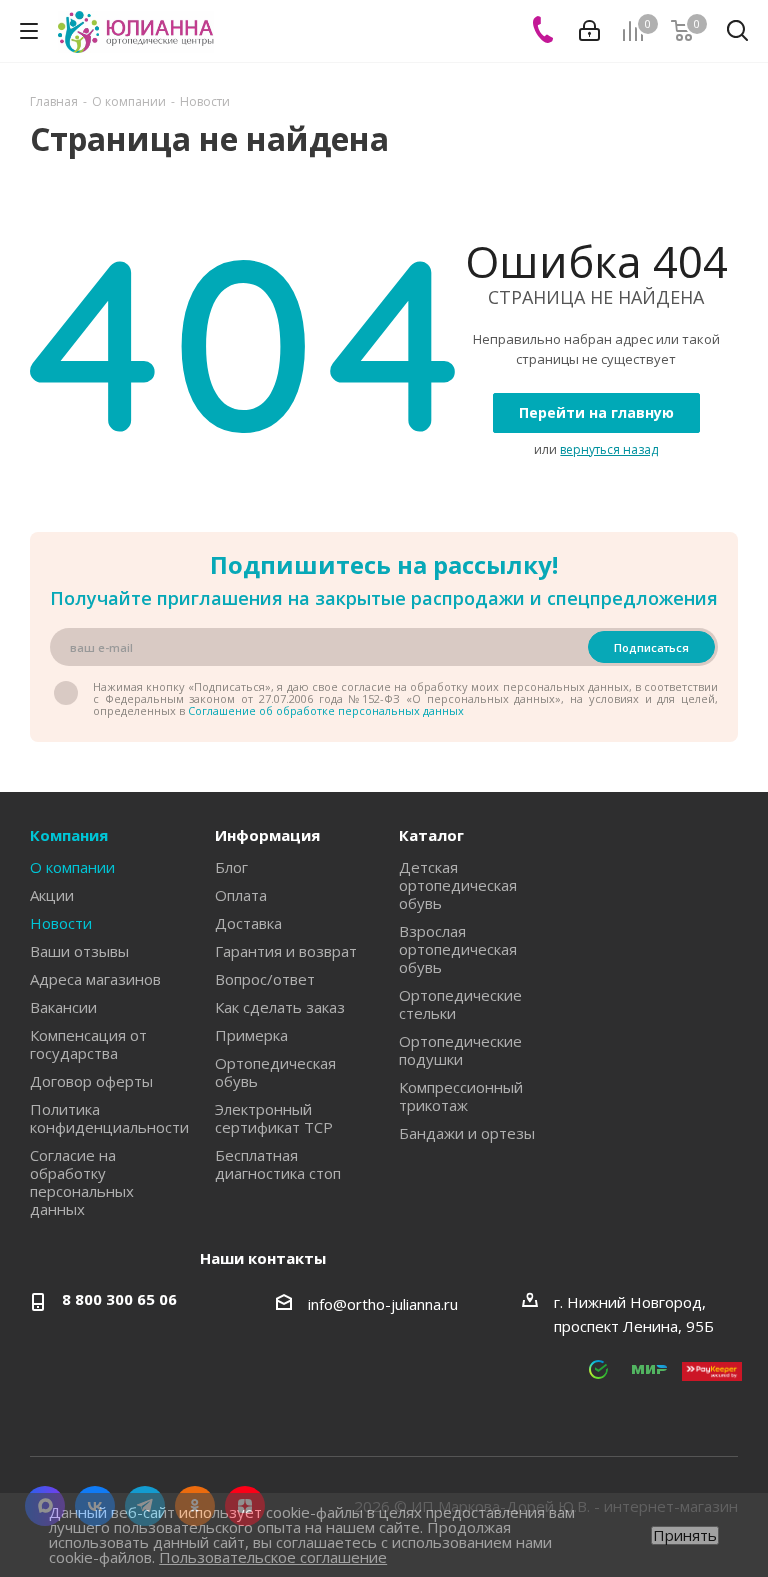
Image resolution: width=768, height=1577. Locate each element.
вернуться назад (609, 449)
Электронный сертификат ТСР (274, 1118)
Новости (61, 923)
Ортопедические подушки (460, 1050)
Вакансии (63, 1007)
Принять (685, 1535)
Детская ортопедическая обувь (458, 885)
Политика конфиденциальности (109, 1118)
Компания (69, 835)
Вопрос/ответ (265, 979)
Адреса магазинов (95, 979)
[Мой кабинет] (589, 31)
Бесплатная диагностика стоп (278, 1164)
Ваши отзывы (79, 951)
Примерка (251, 1035)
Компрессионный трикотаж (461, 1096)
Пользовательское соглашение (273, 1557)
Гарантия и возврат (286, 951)
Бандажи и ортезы (467, 1133)
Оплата (241, 895)
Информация (267, 835)
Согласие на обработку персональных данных (82, 1182)
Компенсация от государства (88, 1044)
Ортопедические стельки (460, 1004)
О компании (72, 867)
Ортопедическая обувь (275, 1072)
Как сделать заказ (280, 1007)
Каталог (431, 835)
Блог (231, 867)
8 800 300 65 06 (119, 1299)
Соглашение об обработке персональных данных (326, 710)
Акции (52, 895)
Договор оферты (91, 1081)
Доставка (248, 923)
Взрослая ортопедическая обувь (458, 949)
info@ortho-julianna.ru (383, 1304)
